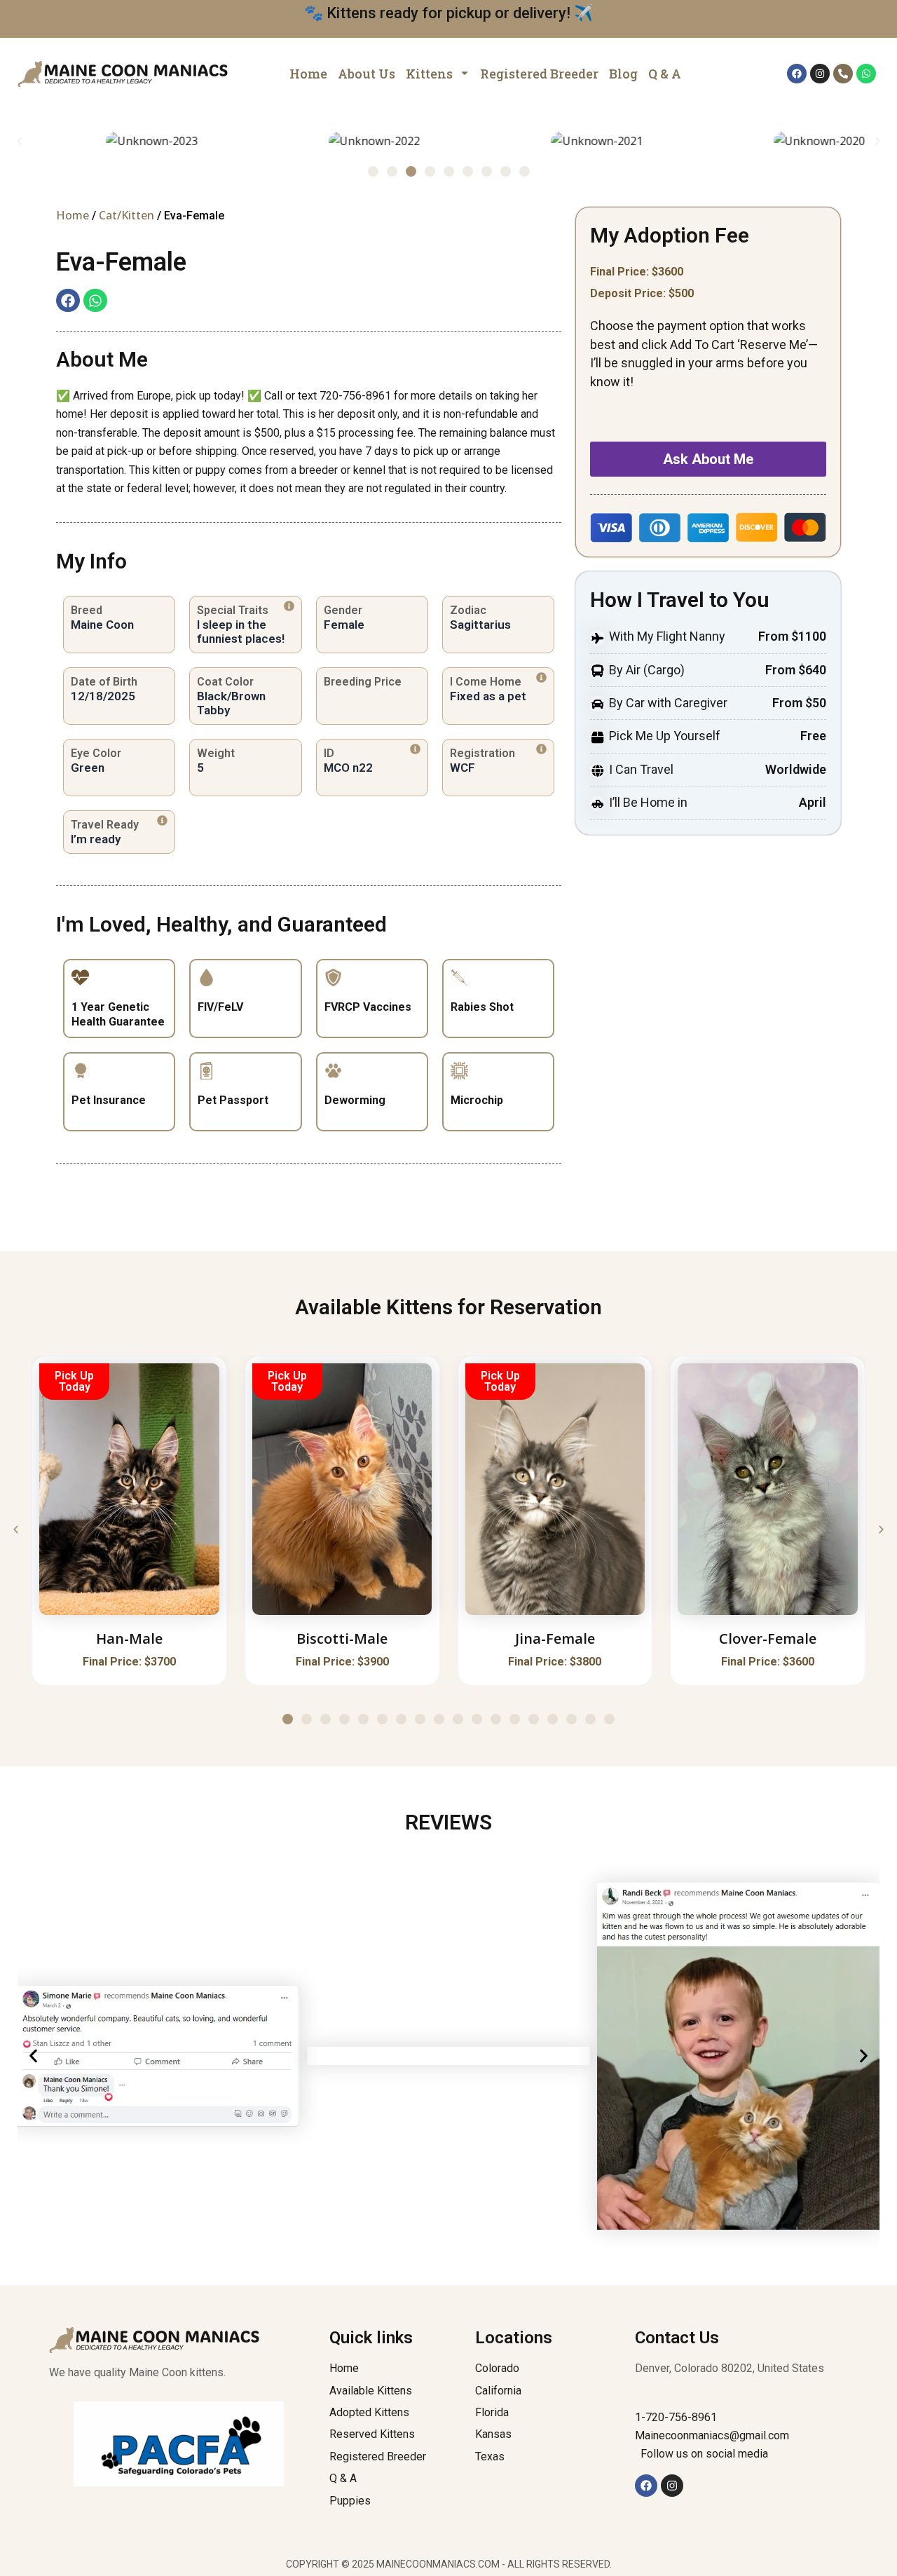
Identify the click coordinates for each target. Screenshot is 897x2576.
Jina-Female (555, 1638)
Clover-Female (768, 1638)
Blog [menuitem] (623, 74)
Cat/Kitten (126, 215)
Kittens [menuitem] (429, 74)
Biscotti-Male (342, 1638)
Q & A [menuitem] (665, 74)
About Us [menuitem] (367, 74)
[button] (19, 141)
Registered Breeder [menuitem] (539, 74)
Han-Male (129, 1638)
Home (73, 215)
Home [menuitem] (308, 74)
